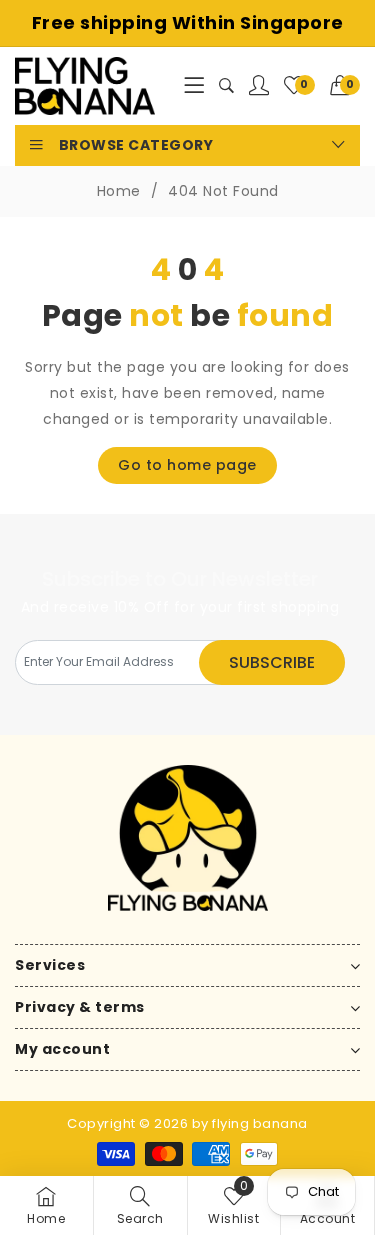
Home (119, 191)
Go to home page (187, 465)
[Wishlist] (259, 86)
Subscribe (272, 662)
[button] (345, 86)
